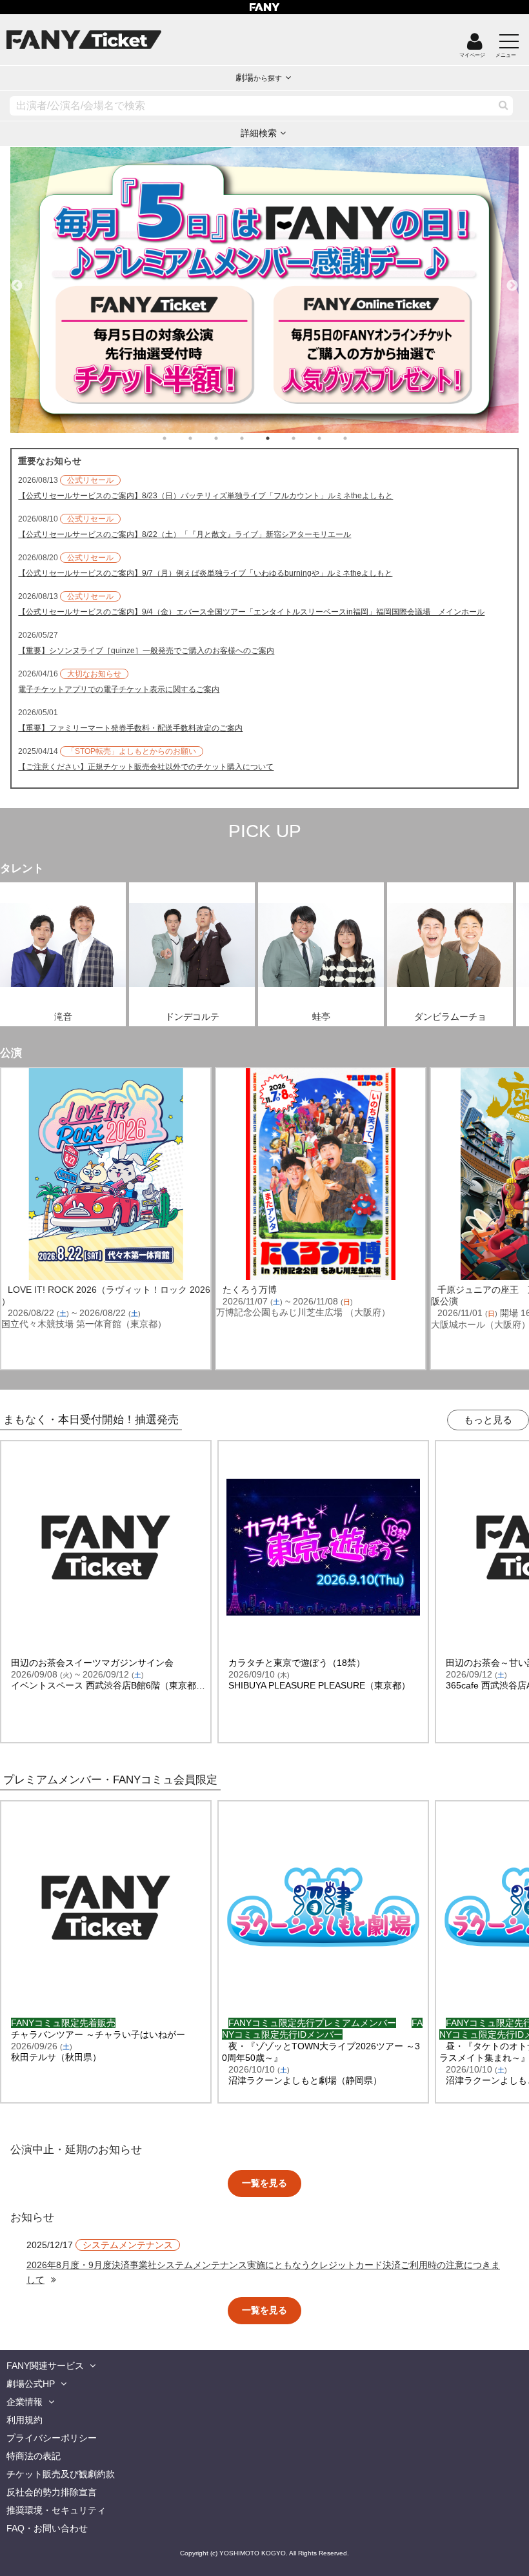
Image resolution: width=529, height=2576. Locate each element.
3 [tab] (229, 438)
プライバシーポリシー (52, 2438)
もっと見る (488, 1420)
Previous (17, 280)
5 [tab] (281, 438)
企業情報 (25, 2402)
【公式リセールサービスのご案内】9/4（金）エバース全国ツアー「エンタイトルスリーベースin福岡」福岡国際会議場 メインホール (251, 612)
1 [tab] (177, 438)
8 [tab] (358, 438)
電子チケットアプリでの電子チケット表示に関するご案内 (119, 689)
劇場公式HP (31, 2384)
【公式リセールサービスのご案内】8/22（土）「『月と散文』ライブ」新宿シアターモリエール (185, 534)
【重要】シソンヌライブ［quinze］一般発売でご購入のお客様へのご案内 (146, 651)
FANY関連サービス (45, 2366)
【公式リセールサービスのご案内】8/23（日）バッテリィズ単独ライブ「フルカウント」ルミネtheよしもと (205, 496)
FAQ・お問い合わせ (47, 2528)
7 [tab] (332, 438)
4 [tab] (255, 438)
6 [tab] (306, 438)
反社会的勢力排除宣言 (52, 2492)
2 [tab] (203, 438)
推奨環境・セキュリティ (56, 2510)
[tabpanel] (264, 290)
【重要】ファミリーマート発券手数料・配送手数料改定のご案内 (130, 728)
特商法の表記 (34, 2456)
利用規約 (25, 2420)
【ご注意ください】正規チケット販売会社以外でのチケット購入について (146, 767)
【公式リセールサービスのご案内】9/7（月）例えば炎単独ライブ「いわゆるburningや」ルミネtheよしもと (205, 573)
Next (512, 280)
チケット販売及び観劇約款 (61, 2474)
